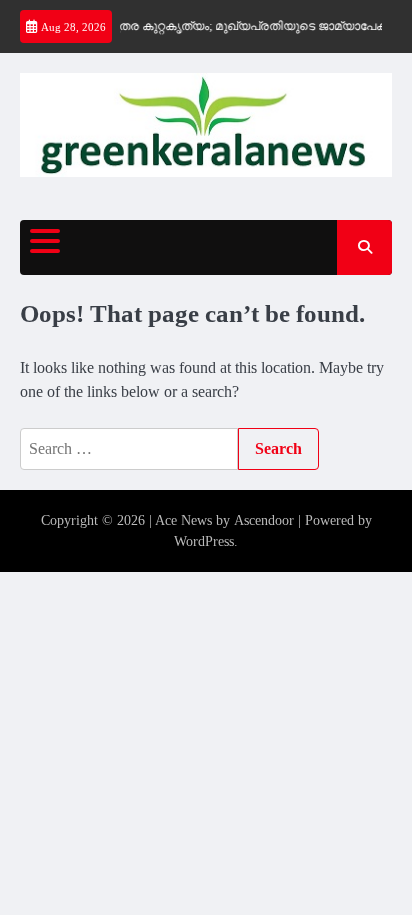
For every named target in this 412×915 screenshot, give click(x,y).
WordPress (204, 541)
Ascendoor (264, 520)
